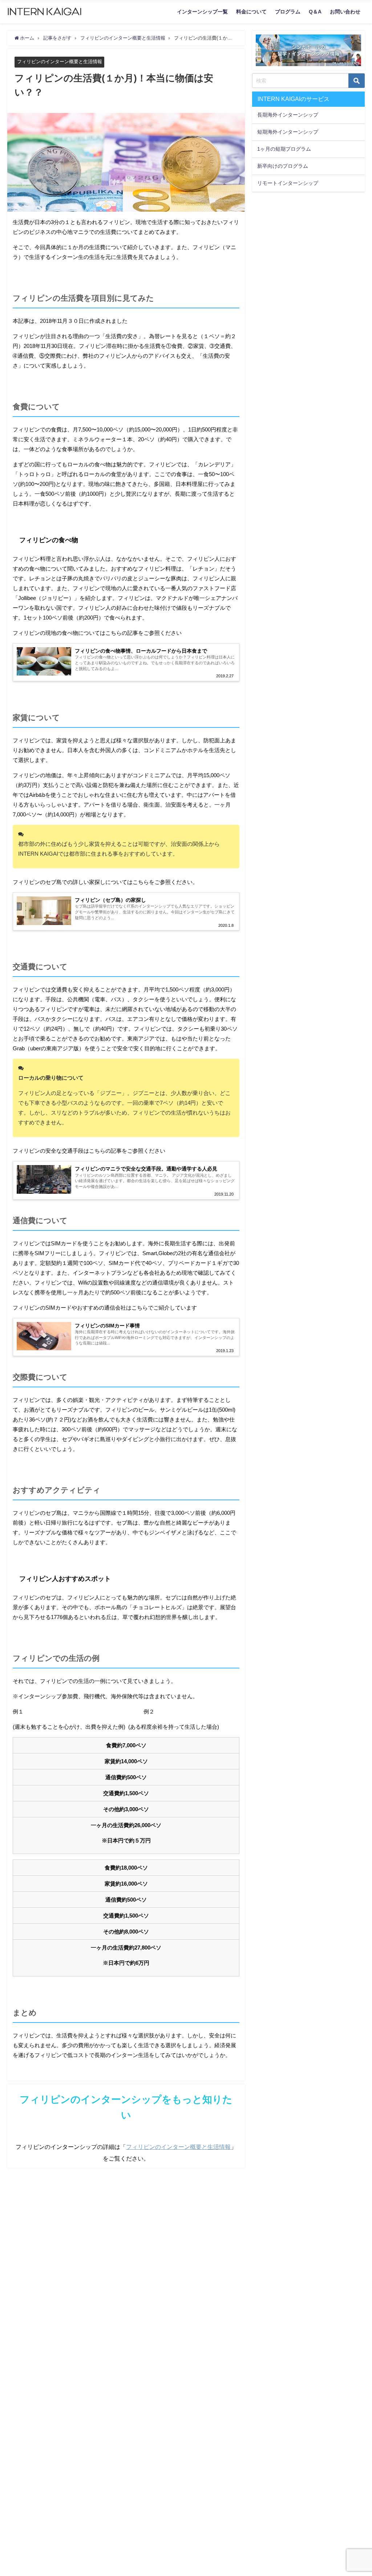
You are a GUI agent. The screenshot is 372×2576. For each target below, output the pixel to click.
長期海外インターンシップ (288, 115)
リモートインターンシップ (288, 183)
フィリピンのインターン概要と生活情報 (60, 62)
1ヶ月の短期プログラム (284, 149)
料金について (251, 12)
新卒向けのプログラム (283, 166)
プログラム (288, 12)
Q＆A (315, 12)
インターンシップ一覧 (202, 12)
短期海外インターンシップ (288, 132)
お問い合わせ (345, 12)
